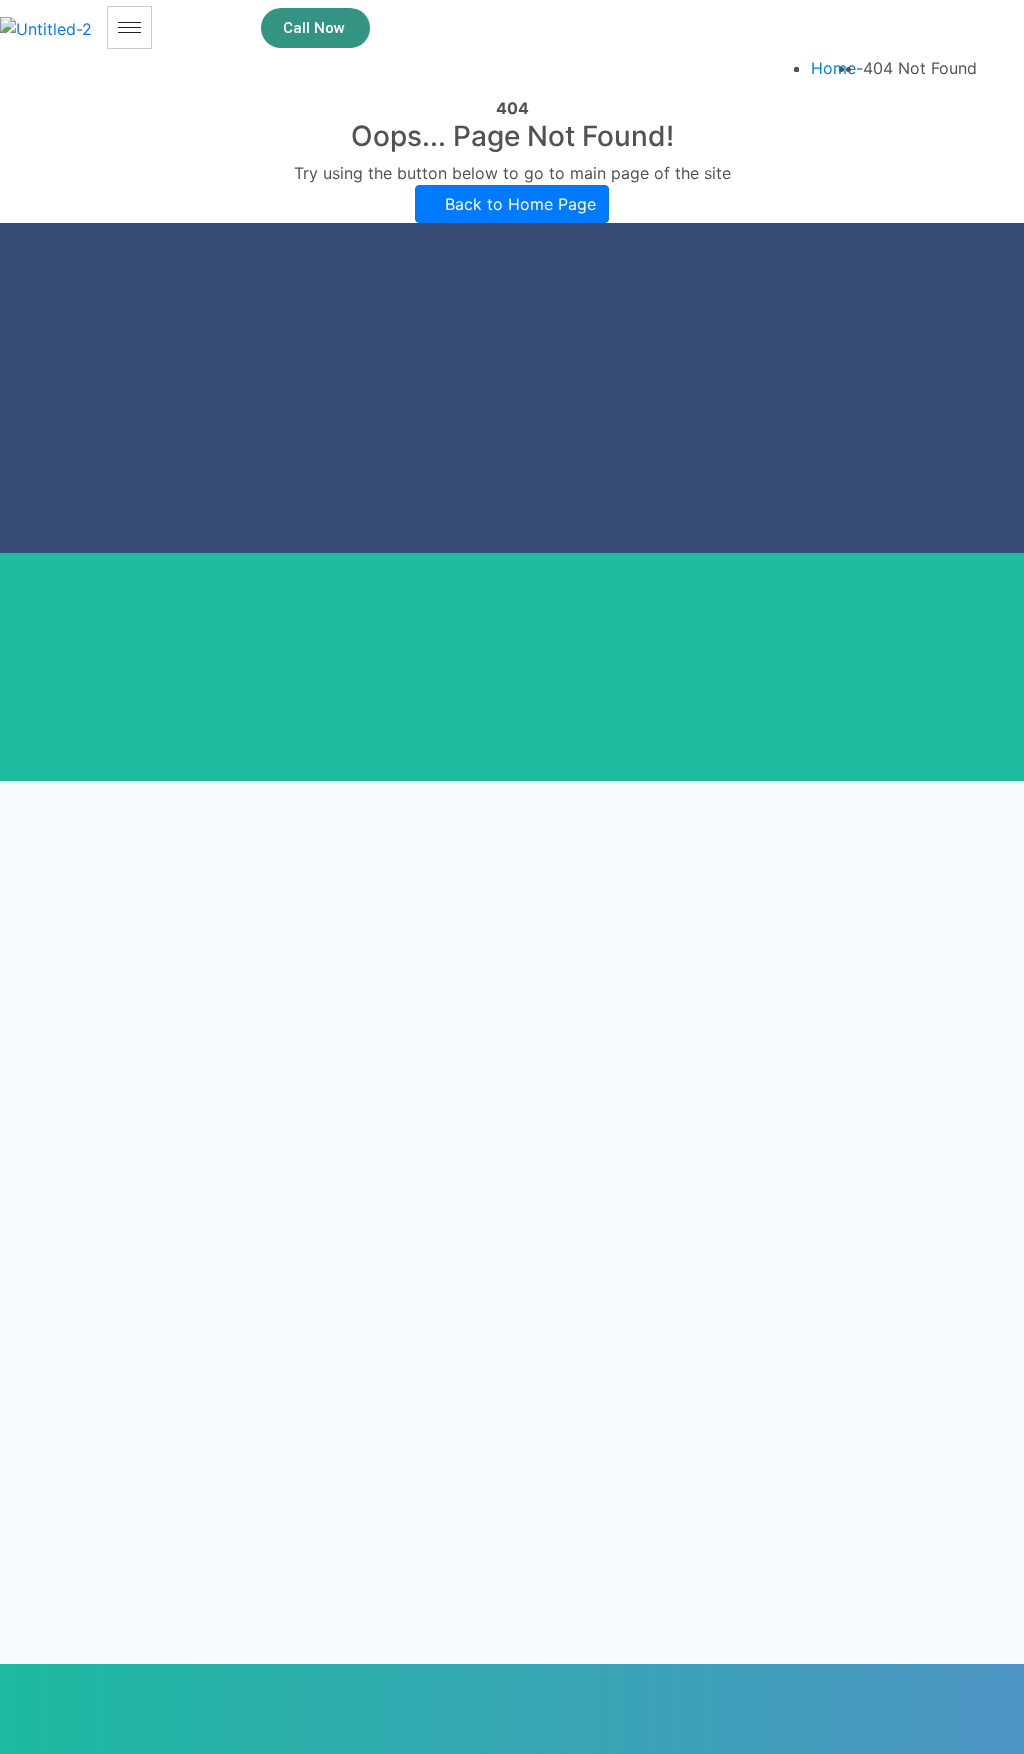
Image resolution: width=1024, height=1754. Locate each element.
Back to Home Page (518, 204)
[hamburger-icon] (129, 27)
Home (833, 68)
